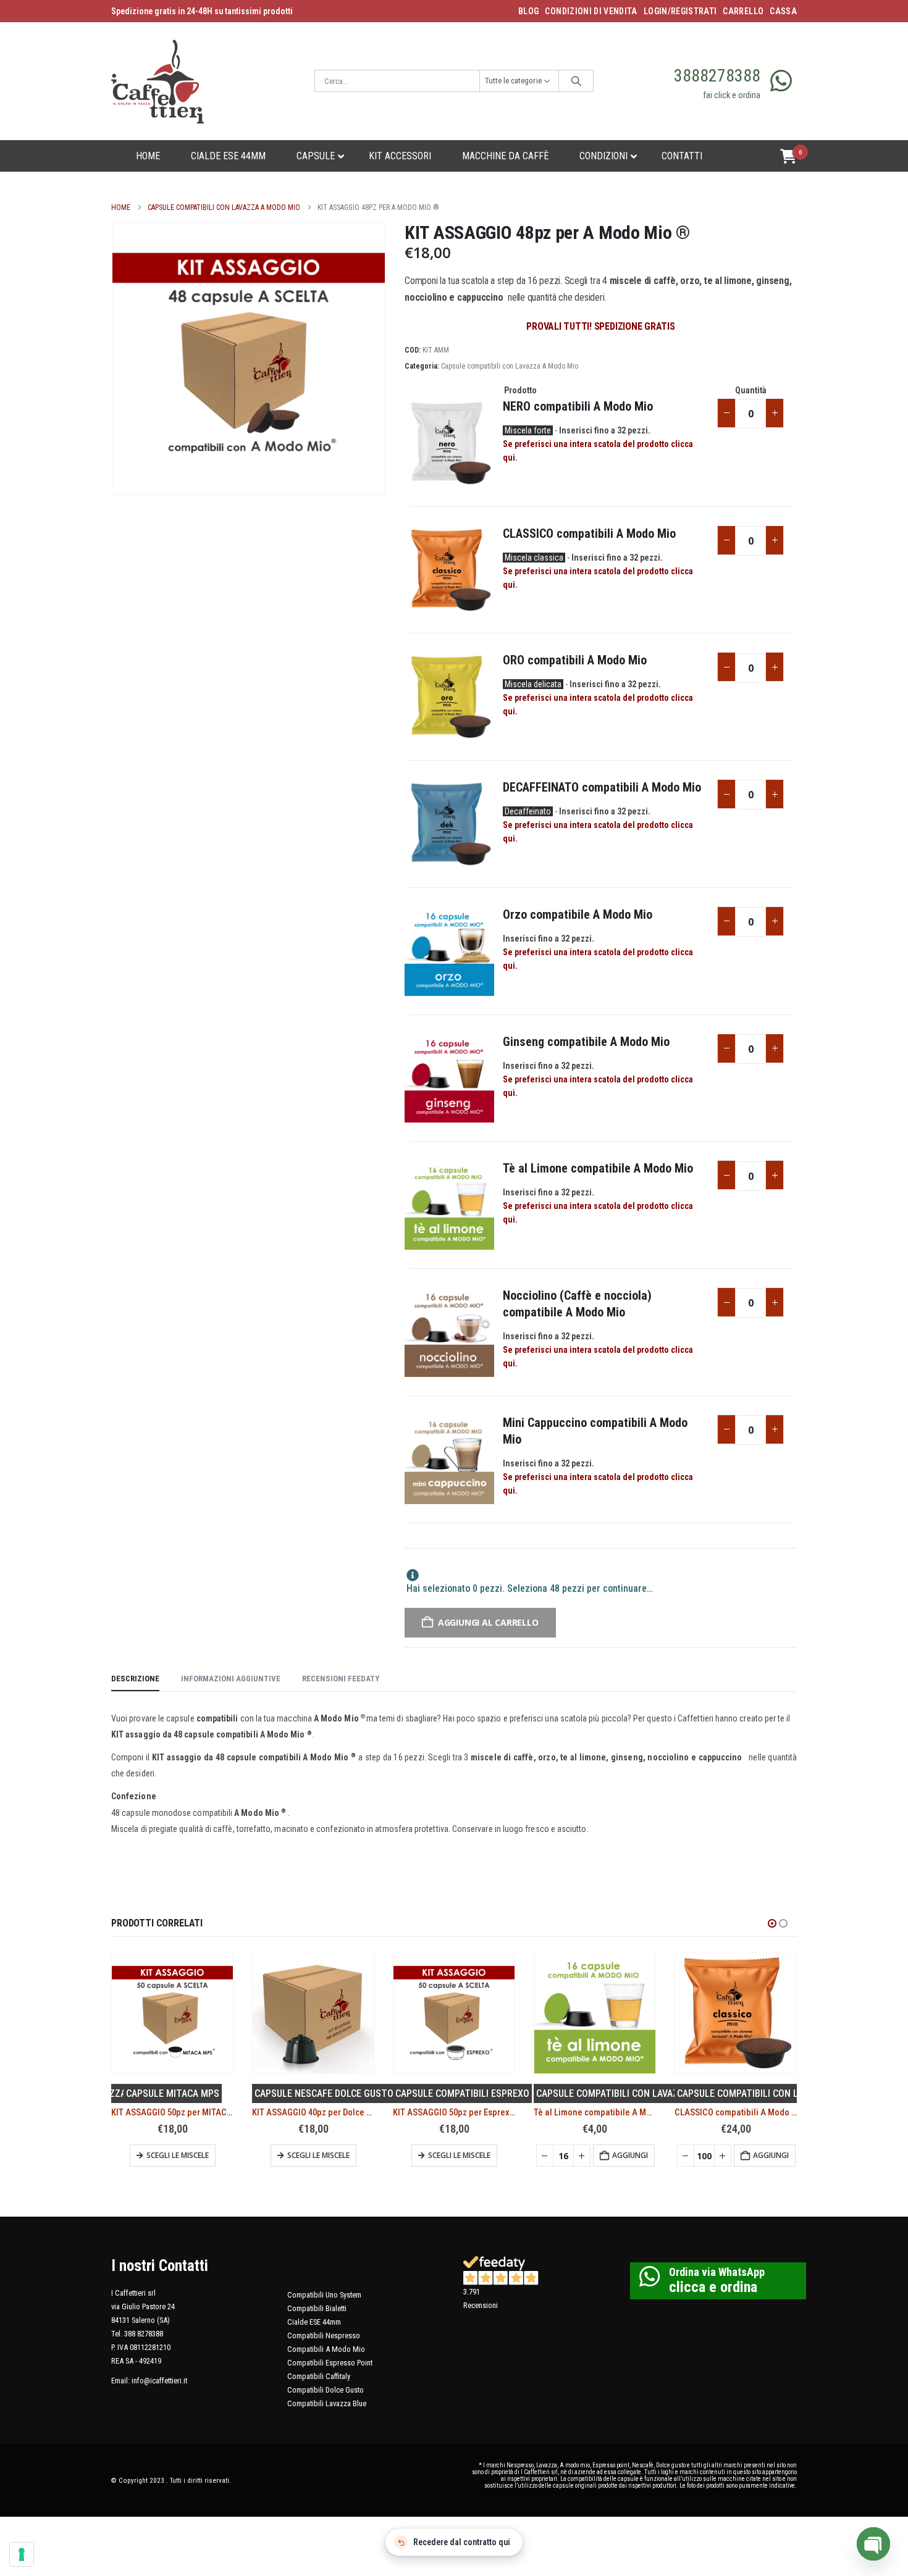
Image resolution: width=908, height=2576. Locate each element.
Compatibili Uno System (324, 2295)
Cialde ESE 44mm (314, 2322)
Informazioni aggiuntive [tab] (231, 1679)
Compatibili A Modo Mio (326, 2349)
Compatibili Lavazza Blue (327, 2403)
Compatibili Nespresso (324, 2336)
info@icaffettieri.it (159, 2381)
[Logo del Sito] (158, 81)
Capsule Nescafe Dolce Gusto (183, 2093)
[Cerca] (576, 81)
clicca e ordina (713, 2287)
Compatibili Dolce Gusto (326, 2390)
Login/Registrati (680, 11)
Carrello (743, 11)
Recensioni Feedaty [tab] (341, 1679)
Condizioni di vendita (591, 11)
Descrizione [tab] (135, 1679)
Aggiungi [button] (489, 2155)
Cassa (783, 11)
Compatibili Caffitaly (319, 2376)
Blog (528, 11)
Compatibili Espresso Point (330, 2363)
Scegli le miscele (178, 2155)
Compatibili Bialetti (317, 2308)
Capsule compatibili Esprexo (322, 2093)
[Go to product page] (172, 2013)
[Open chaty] (873, 2544)
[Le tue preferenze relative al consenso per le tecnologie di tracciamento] (22, 2554)
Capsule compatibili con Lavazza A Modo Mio (510, 366)
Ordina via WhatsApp (717, 2272)
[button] (772, 1923)
